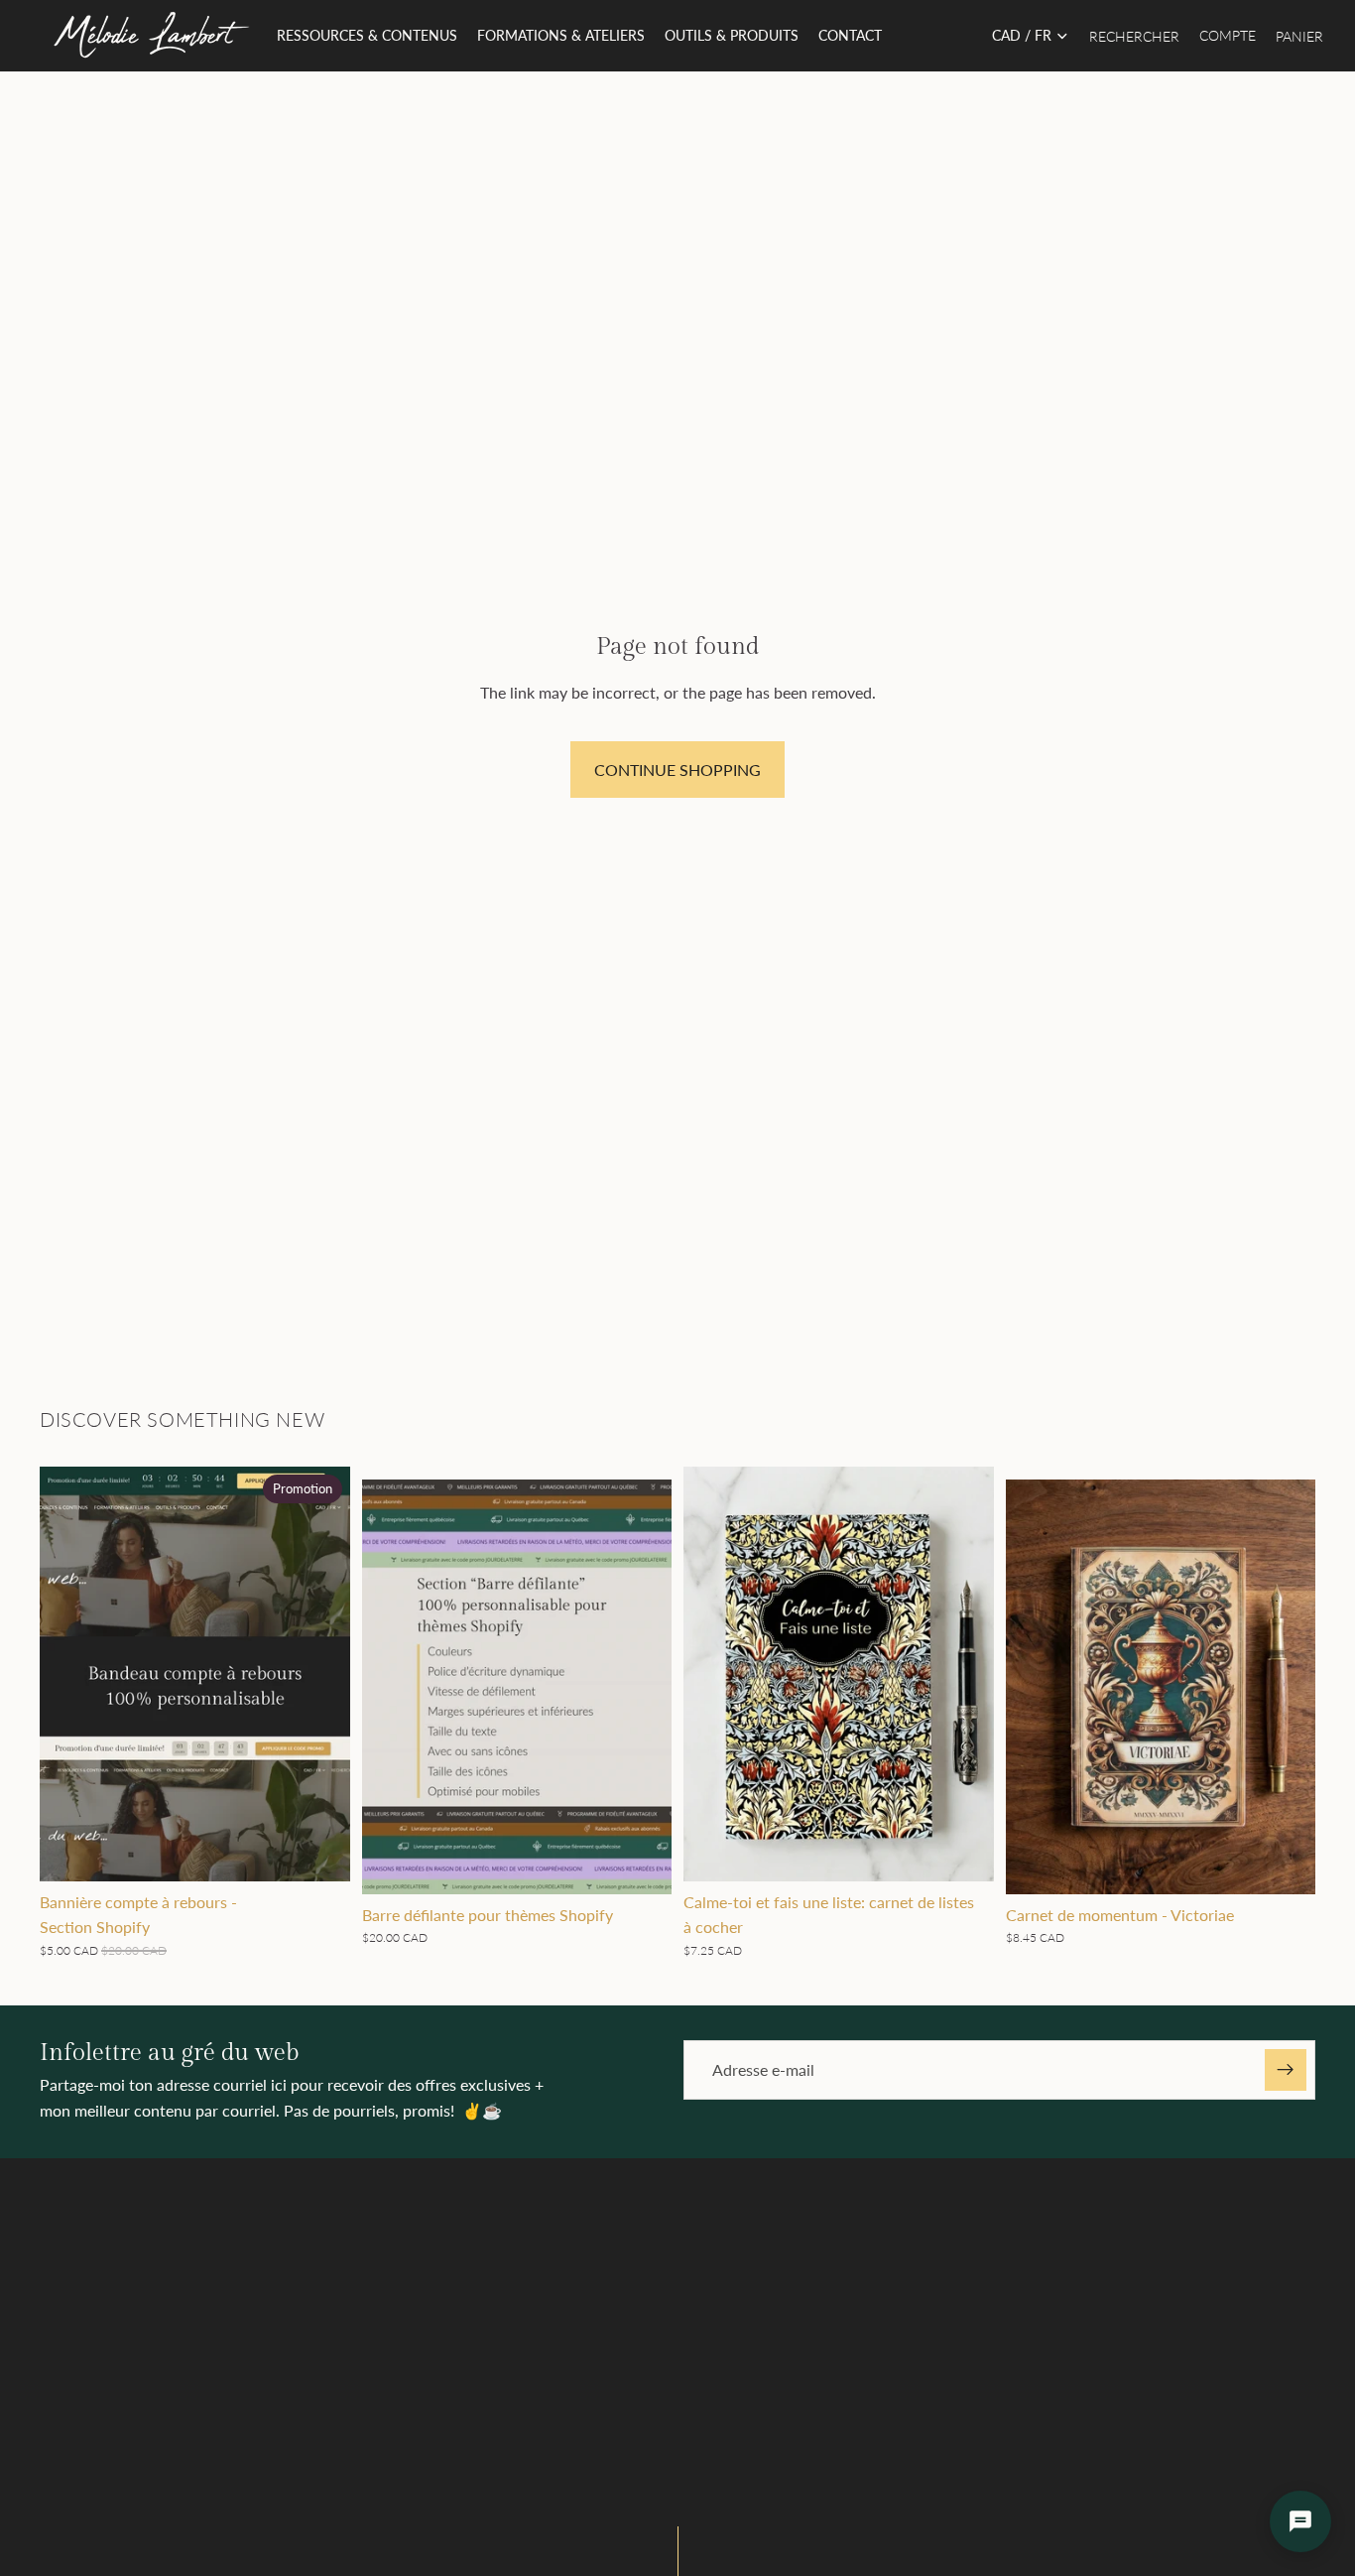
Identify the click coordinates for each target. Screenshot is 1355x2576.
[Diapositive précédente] (392, 1687)
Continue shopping (677, 770)
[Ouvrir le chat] (1300, 2521)
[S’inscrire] (1286, 2070)
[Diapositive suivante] (642, 1687)
